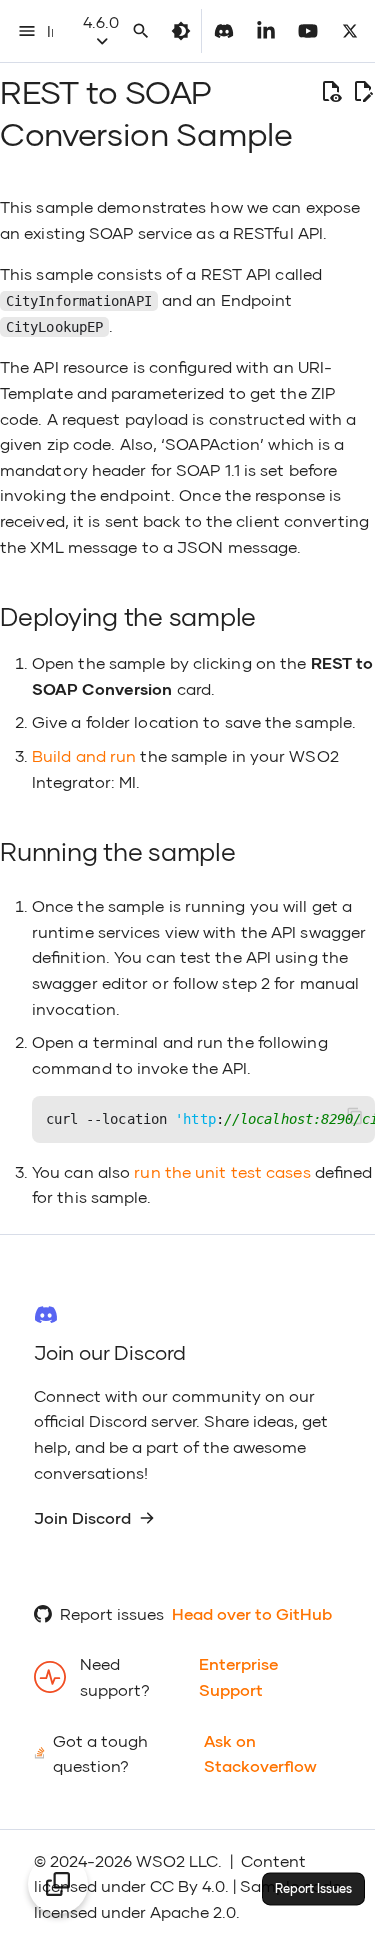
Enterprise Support (238, 1676)
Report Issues (313, 1888)
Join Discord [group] (82, 1517)
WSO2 (160, 1860)
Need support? (115, 1676)
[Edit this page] (363, 92)
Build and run (84, 755)
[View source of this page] (331, 92)
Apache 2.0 (193, 1911)
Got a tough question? (100, 1753)
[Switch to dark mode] (181, 31)
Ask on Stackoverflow (260, 1753)
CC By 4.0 (187, 1885)
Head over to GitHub (252, 1613)
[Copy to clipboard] (355, 1116)
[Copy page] (58, 1884)
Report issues (112, 1613)
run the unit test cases (222, 1171)
